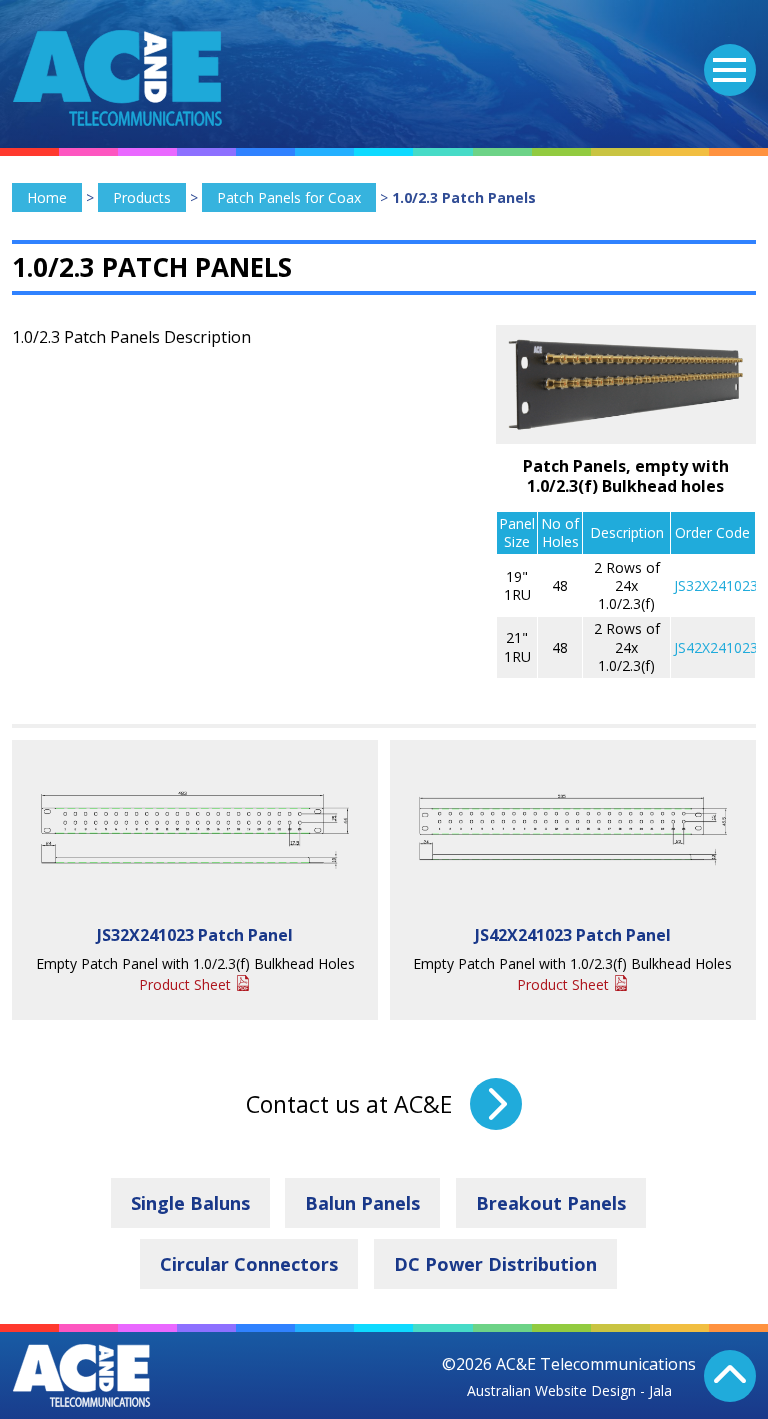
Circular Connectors (249, 1264)
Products (142, 197)
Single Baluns (190, 1203)
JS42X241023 (716, 647)
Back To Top (730, 1376)
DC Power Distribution (495, 1264)
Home (47, 197)
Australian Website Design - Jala (569, 1390)
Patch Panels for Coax (289, 197)
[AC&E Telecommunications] (117, 78)
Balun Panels (362, 1203)
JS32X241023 (716, 585)
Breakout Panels (551, 1203)
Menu (730, 70)
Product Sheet (185, 984)
